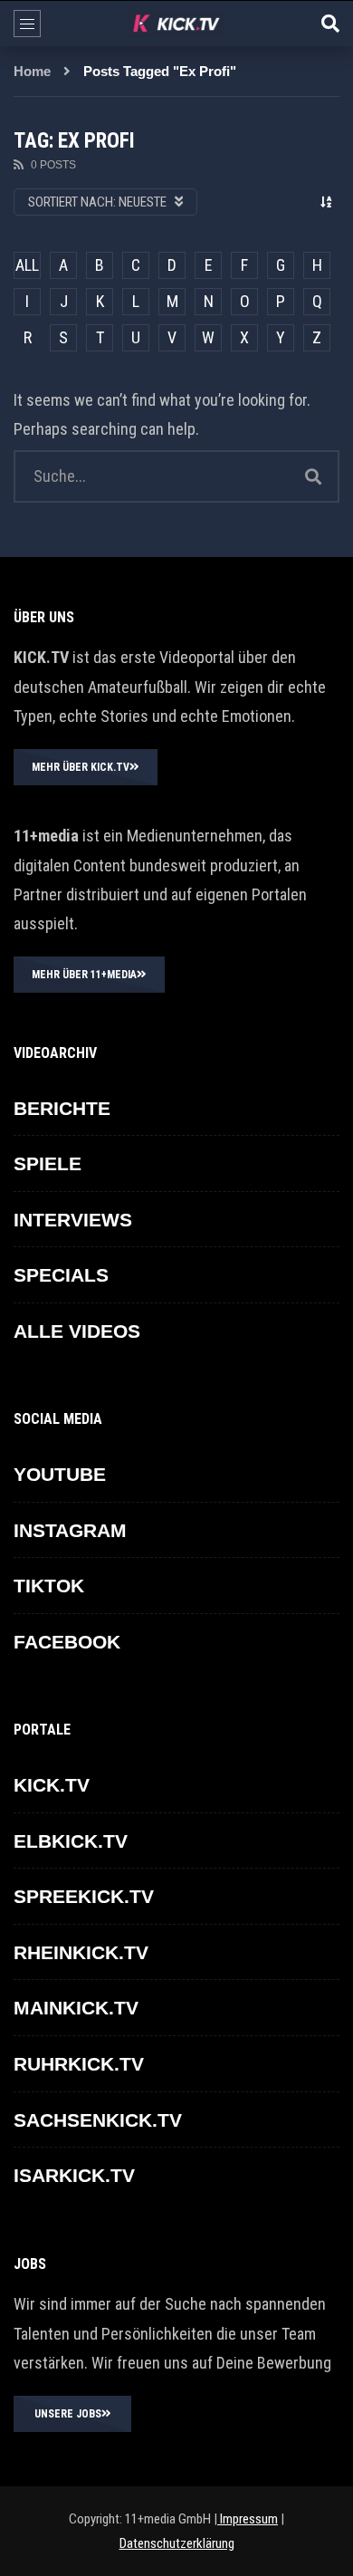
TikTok (49, 1586)
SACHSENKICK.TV (98, 2120)
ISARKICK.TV (74, 2175)
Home (32, 71)
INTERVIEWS (73, 1220)
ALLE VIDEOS (77, 1331)
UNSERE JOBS (68, 2414)
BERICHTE (62, 1108)
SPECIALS (61, 1275)
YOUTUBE (60, 1474)
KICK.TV (52, 1785)
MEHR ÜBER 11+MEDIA (84, 975)
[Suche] (330, 24)
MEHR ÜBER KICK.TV (81, 767)
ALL (27, 265)
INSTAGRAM (70, 1530)
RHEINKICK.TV (81, 1952)
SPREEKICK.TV (84, 1896)
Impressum (248, 2519)
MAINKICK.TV (76, 2008)
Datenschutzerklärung (177, 2543)
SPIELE (48, 1163)
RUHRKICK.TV (79, 2064)
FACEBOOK (67, 1642)
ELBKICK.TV (71, 1841)
